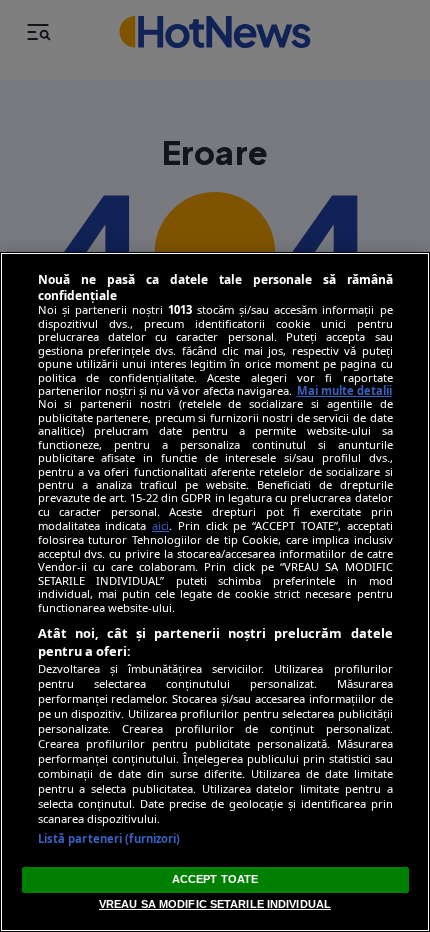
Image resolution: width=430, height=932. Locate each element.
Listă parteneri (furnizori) (109, 838)
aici (160, 525)
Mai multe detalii (344, 390)
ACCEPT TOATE (215, 879)
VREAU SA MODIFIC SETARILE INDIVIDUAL (215, 904)
